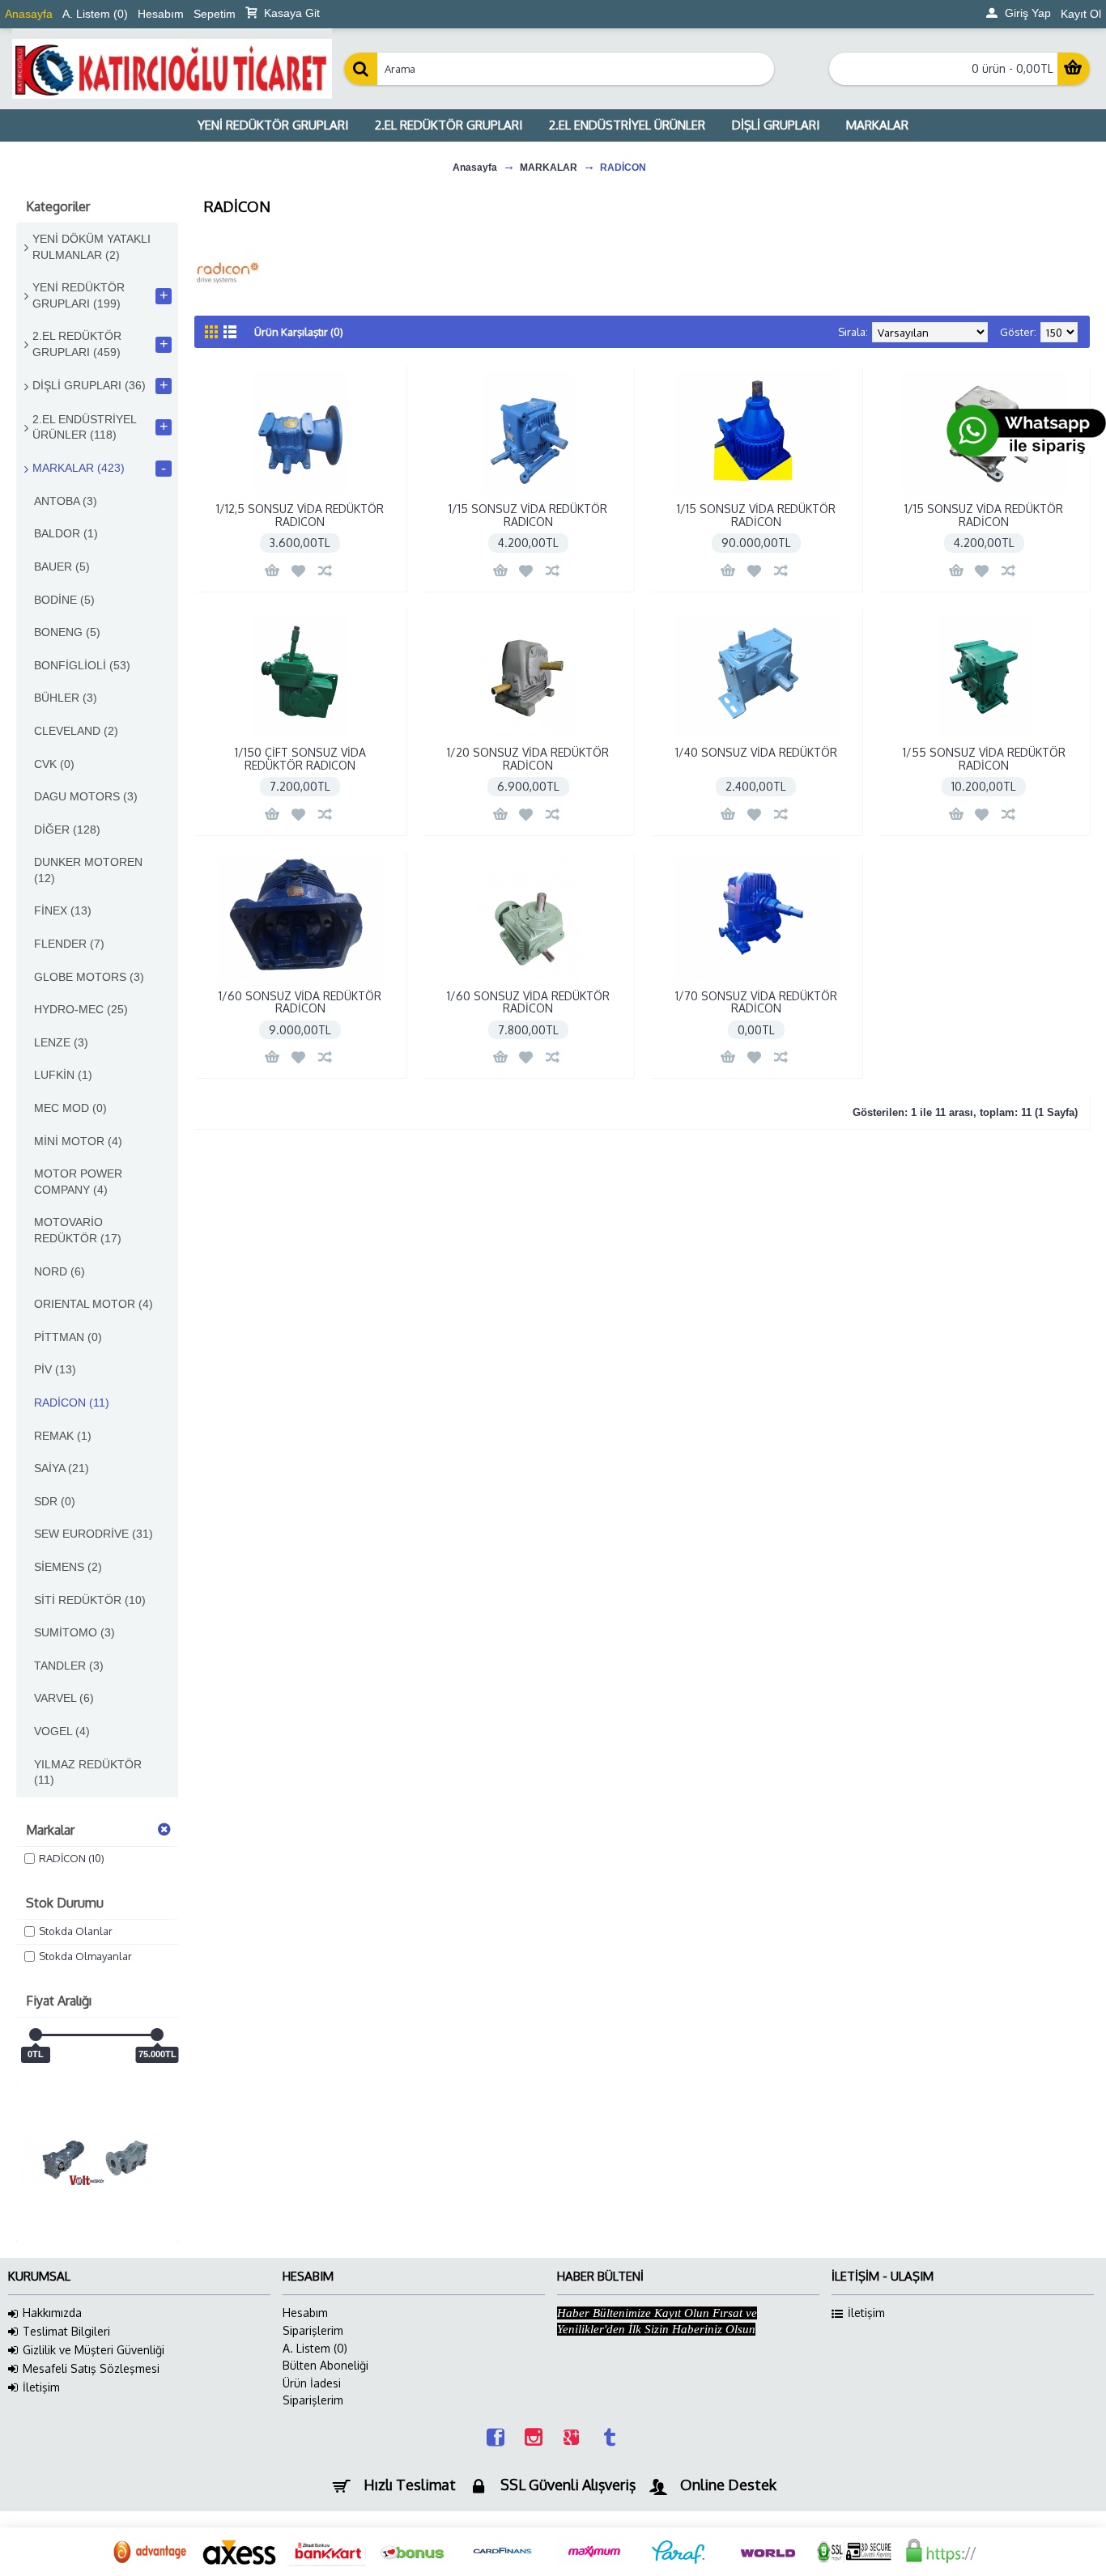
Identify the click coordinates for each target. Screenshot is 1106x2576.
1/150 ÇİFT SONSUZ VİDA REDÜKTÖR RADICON (300, 758)
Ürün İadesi (312, 2383)
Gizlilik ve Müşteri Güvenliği (94, 2350)
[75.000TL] (157, 2035)
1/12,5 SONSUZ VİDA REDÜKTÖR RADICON (300, 515)
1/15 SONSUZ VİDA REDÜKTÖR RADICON (528, 515)
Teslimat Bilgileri (66, 2331)
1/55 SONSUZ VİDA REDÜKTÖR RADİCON (984, 758)
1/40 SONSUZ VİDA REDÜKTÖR (756, 752)
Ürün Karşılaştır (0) (299, 332)
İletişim (41, 2387)
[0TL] (36, 2035)
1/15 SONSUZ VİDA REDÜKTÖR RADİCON (756, 515)
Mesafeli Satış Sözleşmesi (91, 2368)
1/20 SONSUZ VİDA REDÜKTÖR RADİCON (528, 758)
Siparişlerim (313, 2330)
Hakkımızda (52, 2313)
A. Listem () (315, 2348)
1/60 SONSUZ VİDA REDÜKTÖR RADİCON (300, 1002)
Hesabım (305, 2313)
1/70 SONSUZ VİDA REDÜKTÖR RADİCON (756, 1002)
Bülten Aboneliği (325, 2365)
